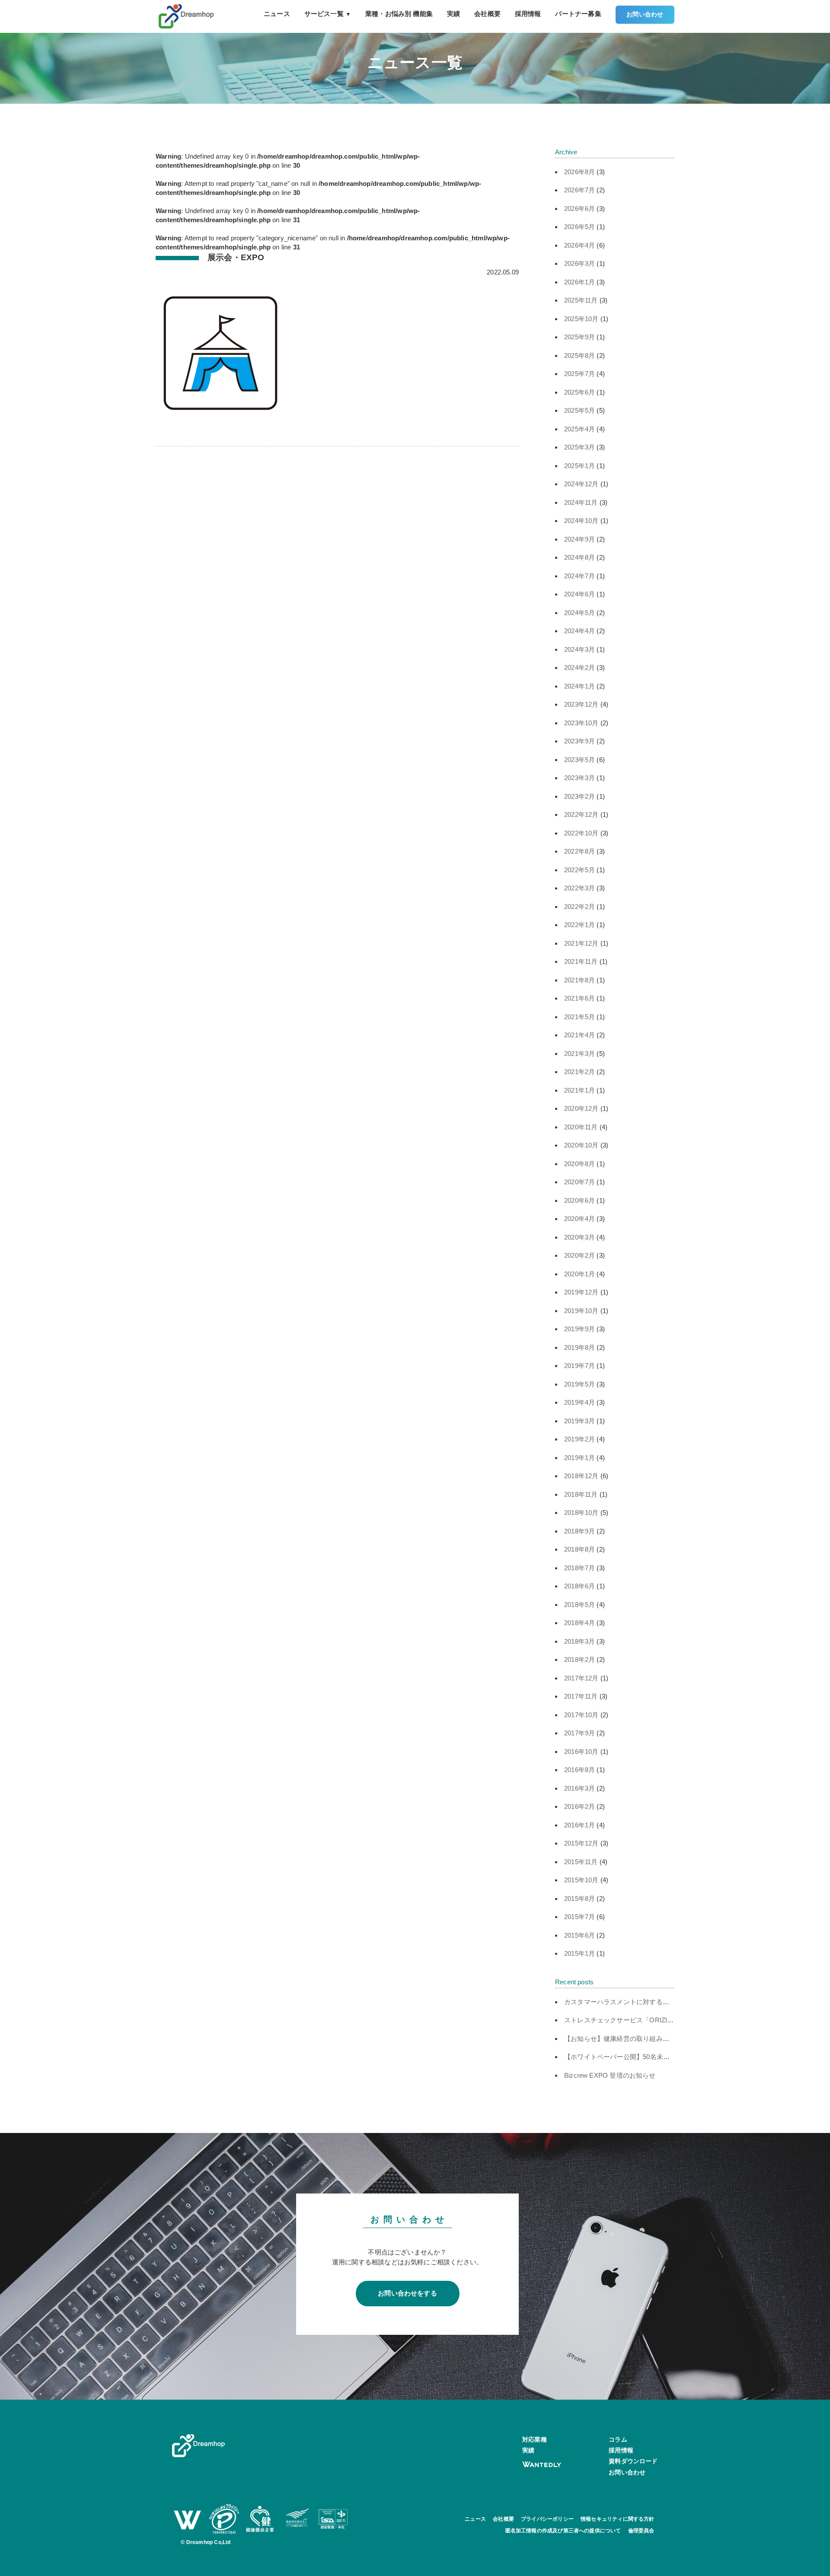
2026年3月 (579, 263)
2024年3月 (579, 649)
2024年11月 (581, 502)
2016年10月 (581, 1752)
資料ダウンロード (633, 2461)
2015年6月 (579, 1935)
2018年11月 (581, 1494)
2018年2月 (579, 1659)
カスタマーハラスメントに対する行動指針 (626, 2002)
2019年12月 (581, 1292)
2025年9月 (579, 337)
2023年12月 (581, 704)
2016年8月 (579, 1770)
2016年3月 (579, 1788)
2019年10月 (581, 1311)
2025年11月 (581, 300)
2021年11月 (581, 961)
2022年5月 (579, 870)
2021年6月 (579, 998)
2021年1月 (579, 1090)
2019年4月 (579, 1402)
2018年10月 (581, 1513)
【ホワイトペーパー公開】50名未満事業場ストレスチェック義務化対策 (669, 2057)
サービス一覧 (328, 14)
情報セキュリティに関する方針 (618, 2519)
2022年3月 (579, 888)
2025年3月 (579, 447)
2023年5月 (579, 760)
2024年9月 (579, 539)
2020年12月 (581, 1108)
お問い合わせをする (407, 2293)
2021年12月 (581, 943)
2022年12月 (581, 815)
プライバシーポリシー (547, 2519)
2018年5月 (579, 1605)
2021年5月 (579, 1017)
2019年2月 (579, 1439)
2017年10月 (581, 1715)
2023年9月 (579, 741)
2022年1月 (579, 925)
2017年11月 (581, 1696)
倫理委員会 (641, 2531)
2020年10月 (581, 1145)
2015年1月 (579, 1953)
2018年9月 (579, 1531)
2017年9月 (579, 1733)
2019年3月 (579, 1421)
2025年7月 (579, 374)
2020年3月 (579, 1237)
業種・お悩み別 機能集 (399, 14)
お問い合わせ (645, 14)
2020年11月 (581, 1127)
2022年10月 (581, 833)
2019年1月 (579, 1458)
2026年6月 (579, 209)
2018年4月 (579, 1623)
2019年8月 (579, 1347)
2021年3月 (579, 1054)
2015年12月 (581, 1843)
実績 (453, 14)
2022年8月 (579, 851)
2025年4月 (579, 429)
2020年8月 (579, 1164)
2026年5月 (579, 227)
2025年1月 (579, 466)
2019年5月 (579, 1384)
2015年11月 (581, 1862)
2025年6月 (579, 392)
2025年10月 (581, 319)
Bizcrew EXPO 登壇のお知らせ (610, 2075)
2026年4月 (579, 245)
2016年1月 (579, 1825)
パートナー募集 (578, 14)
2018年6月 (579, 1586)
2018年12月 (581, 1476)
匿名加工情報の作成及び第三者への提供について (563, 2531)
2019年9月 (579, 1329)
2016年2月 (579, 1806)
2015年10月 (581, 1880)
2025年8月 (579, 355)
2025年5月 (579, 410)
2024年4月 (579, 631)
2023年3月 (579, 778)
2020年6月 (579, 1200)
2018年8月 (579, 1549)
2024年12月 (581, 484)
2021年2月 (579, 1072)
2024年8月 (579, 557)
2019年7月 (579, 1366)
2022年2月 (579, 907)
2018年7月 (579, 1568)
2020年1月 (579, 1274)
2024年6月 (579, 594)
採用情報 (528, 14)
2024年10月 (581, 521)
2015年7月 (579, 1917)
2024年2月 (579, 668)
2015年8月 (579, 1899)
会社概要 (487, 14)
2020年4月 (579, 1219)
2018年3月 (579, 1641)
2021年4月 (579, 1035)
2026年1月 (579, 282)
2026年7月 (579, 190)
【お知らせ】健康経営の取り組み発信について (633, 2039)
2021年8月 (579, 980)
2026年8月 (579, 172)
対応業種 (535, 2439)
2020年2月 (579, 1255)
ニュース (277, 14)
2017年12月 (581, 1678)
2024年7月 (579, 576)
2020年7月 (579, 1182)
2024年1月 (579, 686)
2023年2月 (579, 796)
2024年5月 (579, 613)
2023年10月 (581, 723)
